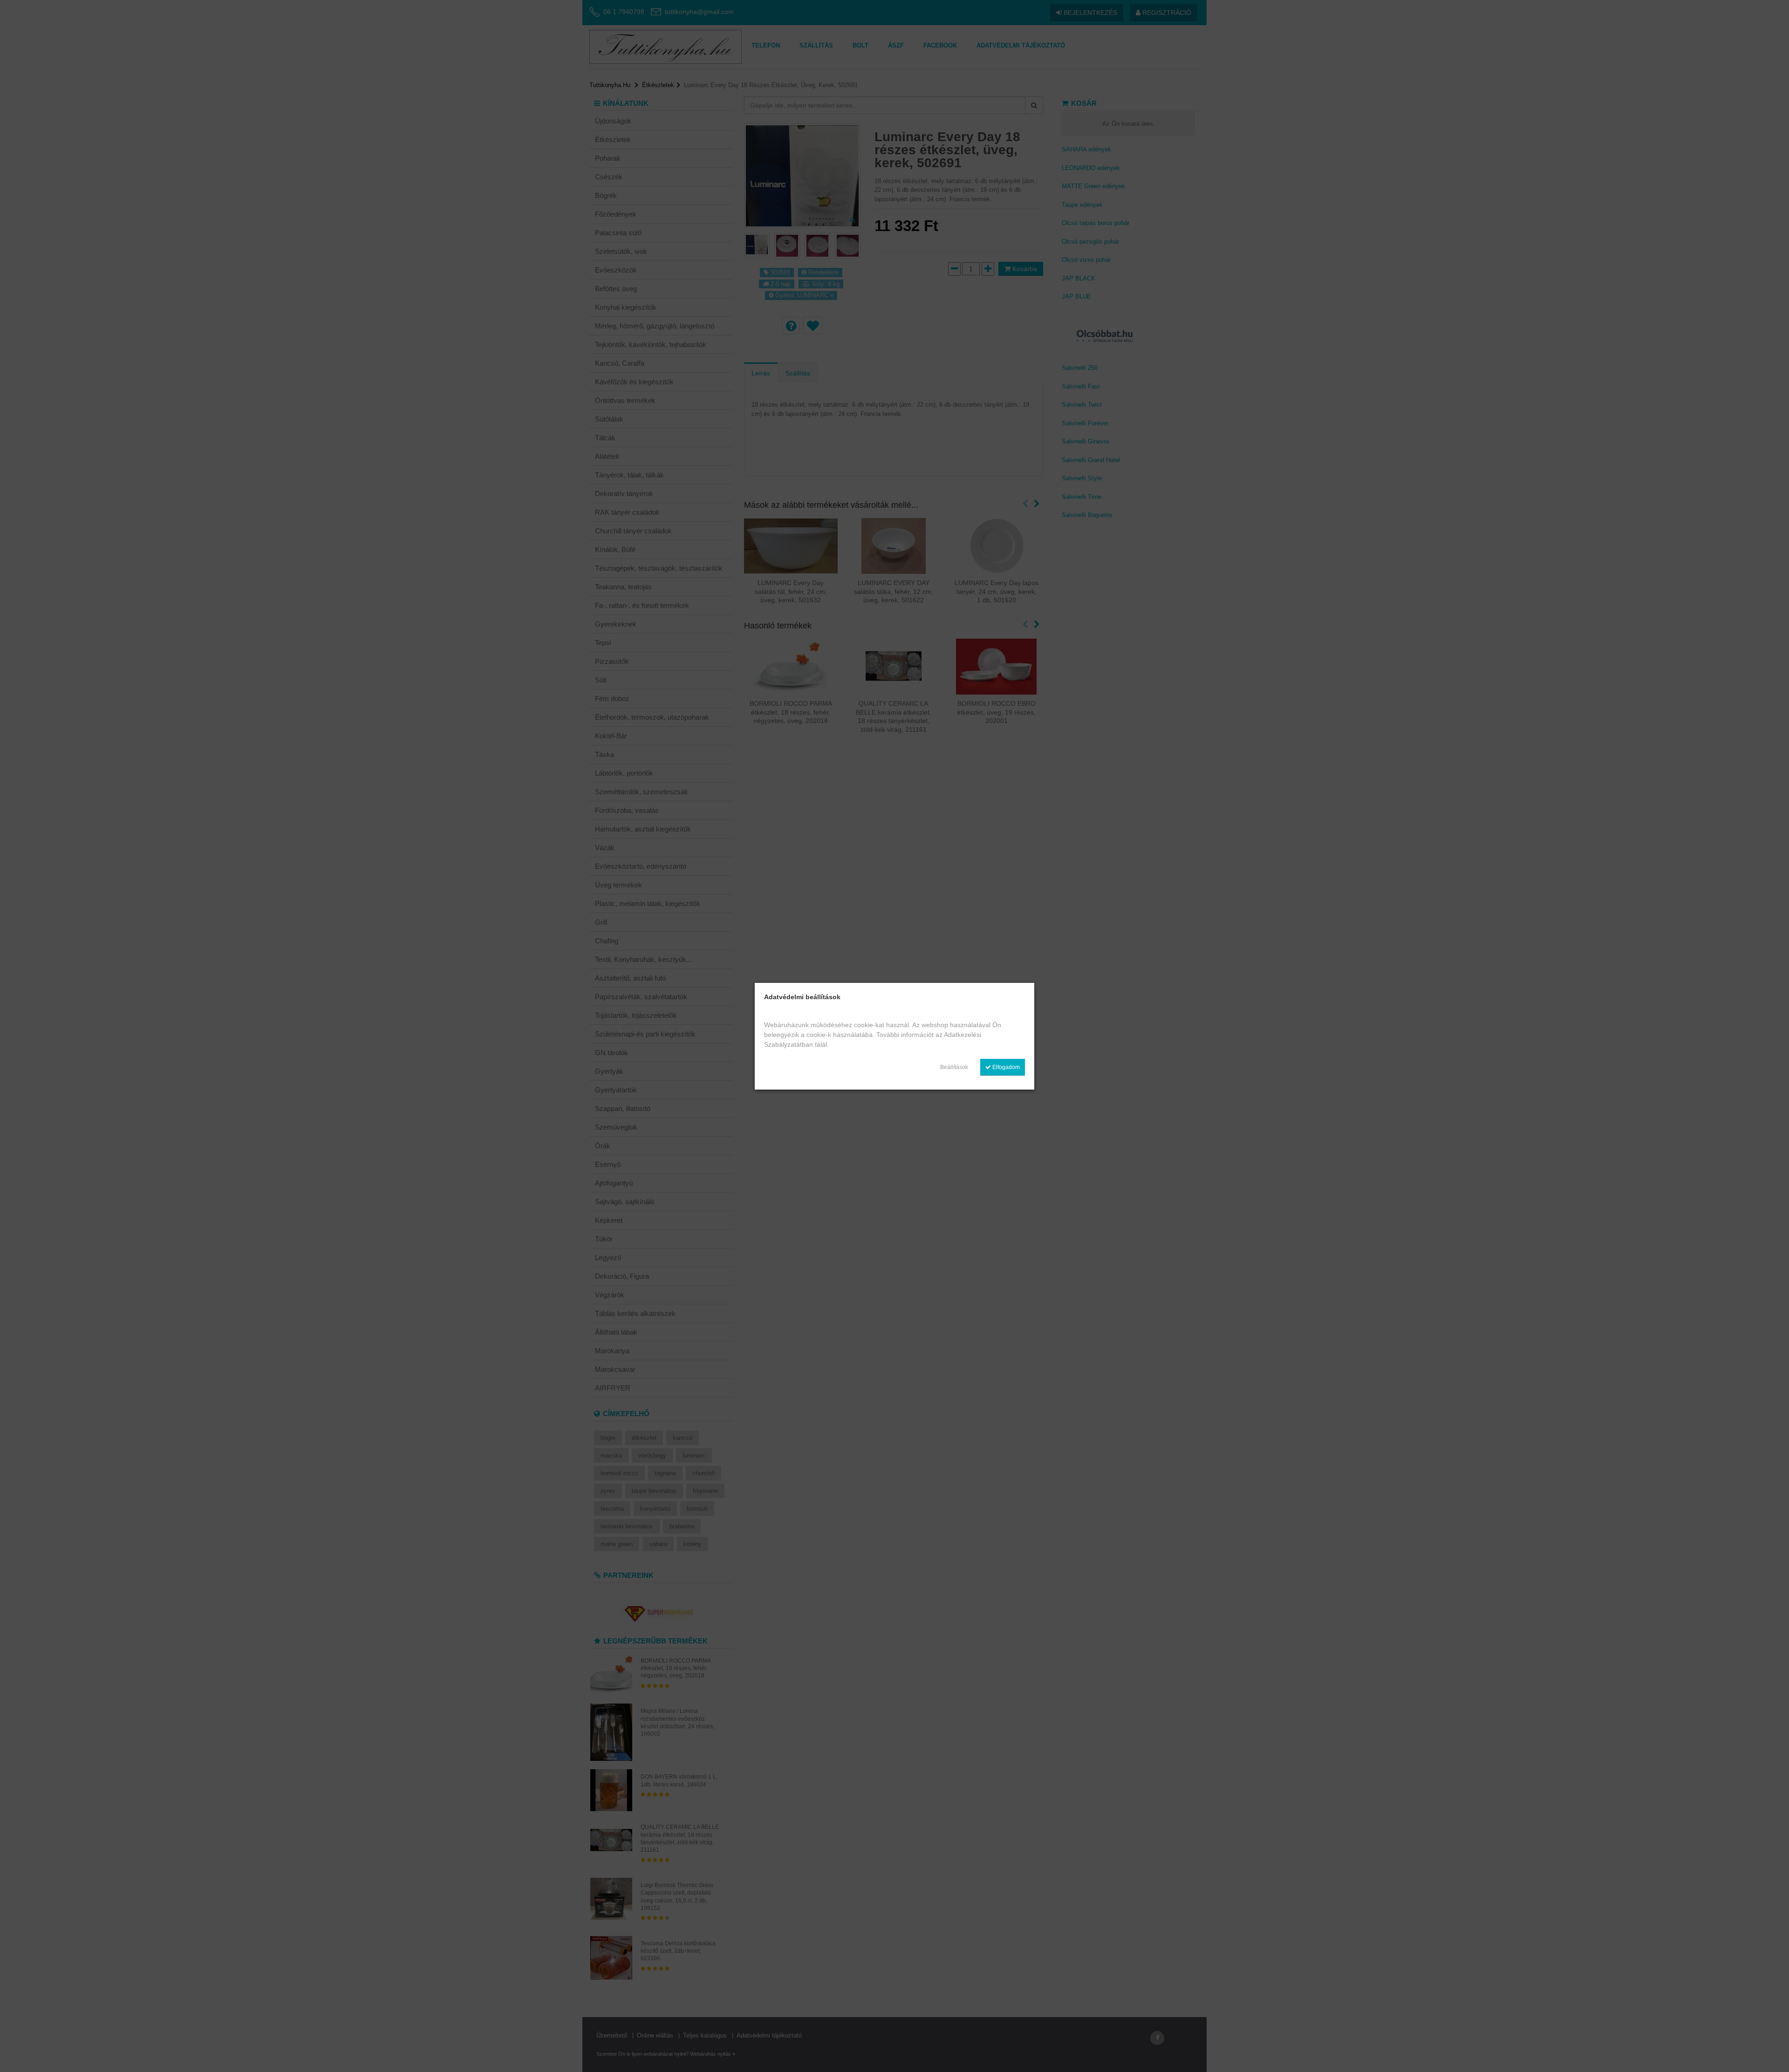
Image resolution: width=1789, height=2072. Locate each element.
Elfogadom (1005, 1067)
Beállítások (954, 1067)
